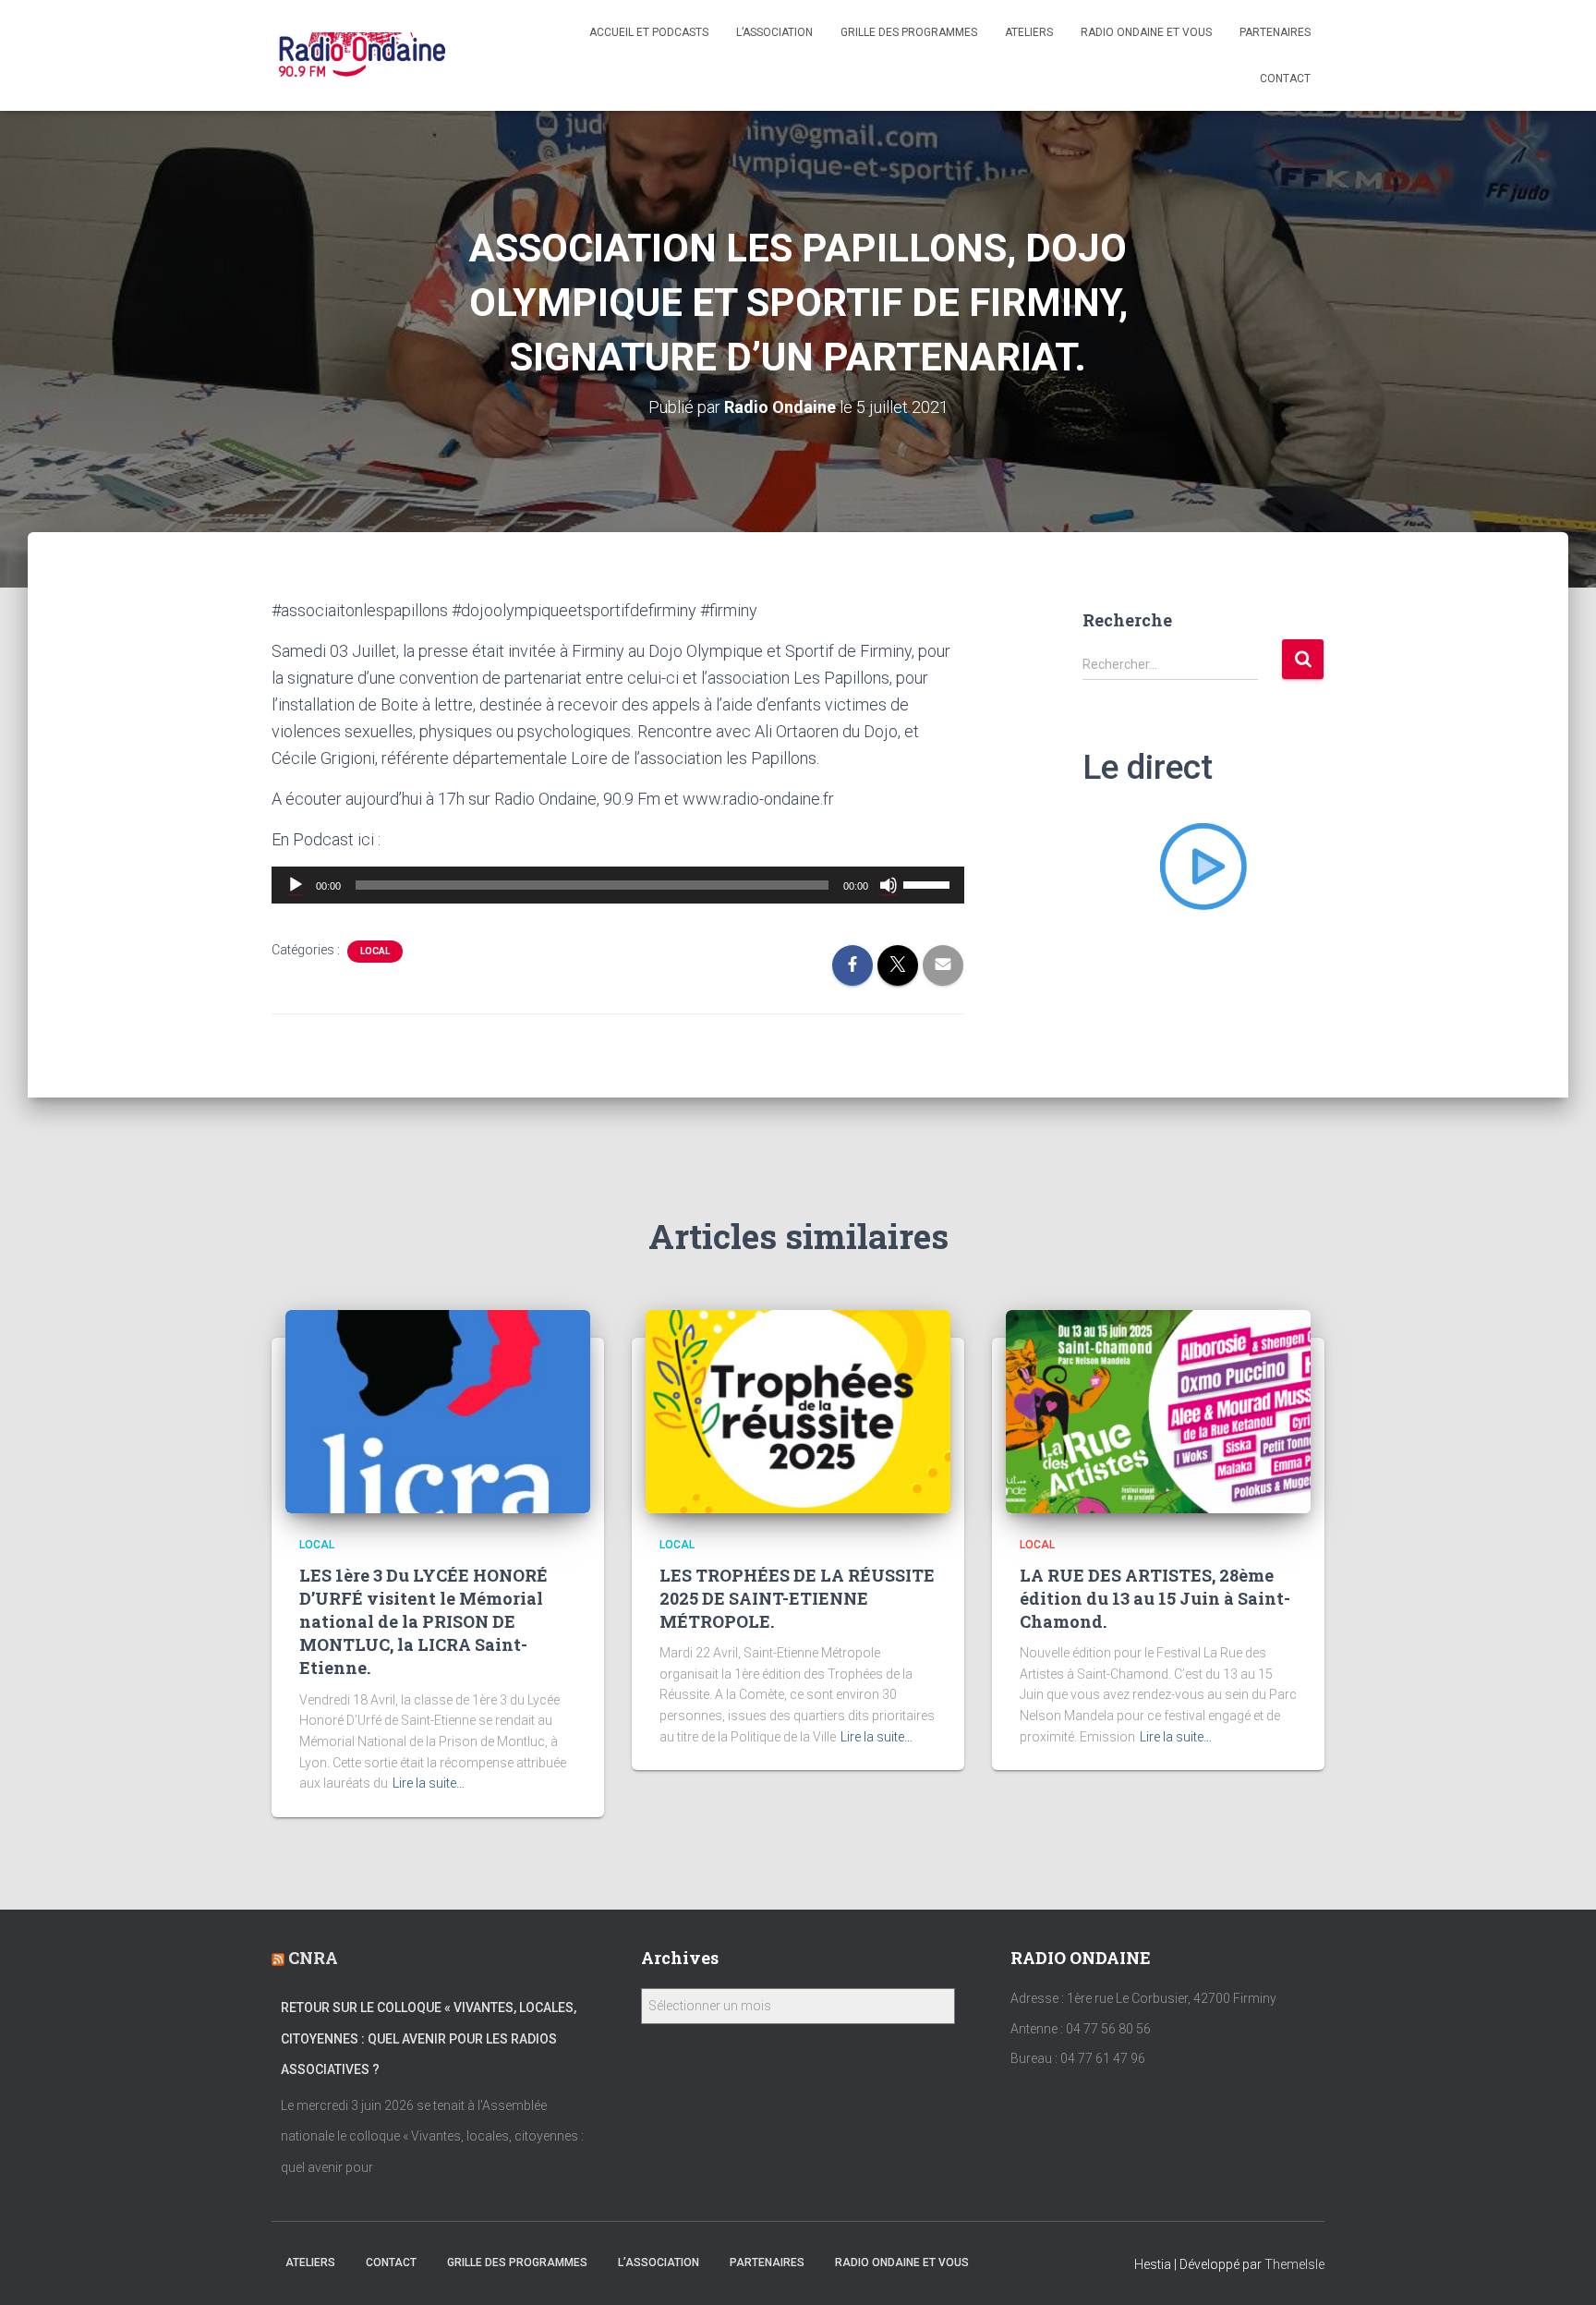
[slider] (929, 883)
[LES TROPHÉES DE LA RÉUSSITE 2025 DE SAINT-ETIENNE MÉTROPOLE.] (798, 1411)
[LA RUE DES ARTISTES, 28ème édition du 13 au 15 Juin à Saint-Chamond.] (1158, 1411)
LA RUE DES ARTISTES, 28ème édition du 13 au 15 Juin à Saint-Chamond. (1155, 1598)
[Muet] (889, 885)
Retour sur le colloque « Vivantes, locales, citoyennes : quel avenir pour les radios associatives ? (429, 2038)
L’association (774, 32)
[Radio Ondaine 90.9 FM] (363, 55)
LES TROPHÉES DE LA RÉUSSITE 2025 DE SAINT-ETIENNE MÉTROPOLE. (797, 1598)
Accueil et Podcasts (649, 32)
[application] (618, 885)
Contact (1285, 79)
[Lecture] (296, 885)
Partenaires (1275, 32)
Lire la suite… (429, 1783)
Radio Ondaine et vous (1146, 32)
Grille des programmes (909, 32)
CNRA (313, 1958)
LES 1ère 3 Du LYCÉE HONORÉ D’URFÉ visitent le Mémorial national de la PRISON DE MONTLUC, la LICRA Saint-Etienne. (423, 1622)
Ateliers (1029, 32)
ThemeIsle (1294, 2264)
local (375, 951)
